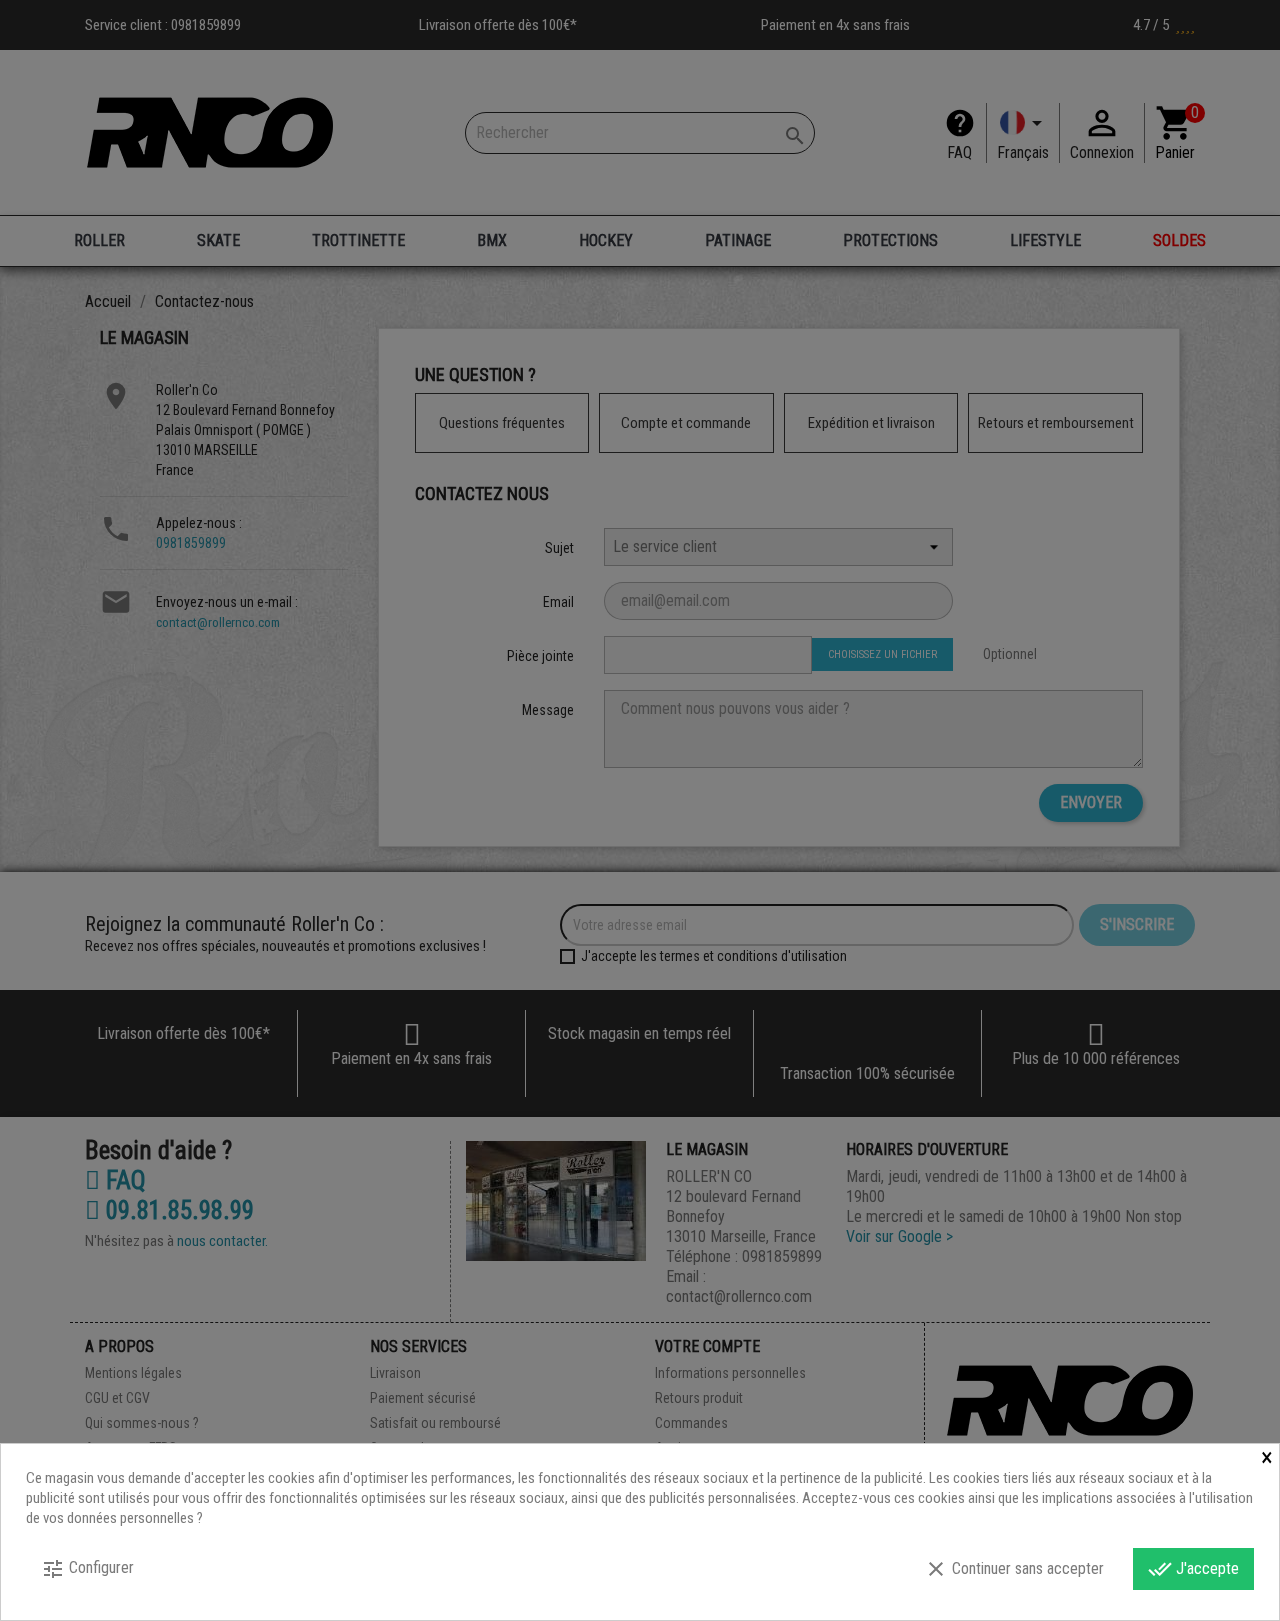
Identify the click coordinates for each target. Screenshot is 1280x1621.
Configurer (87, 1569)
